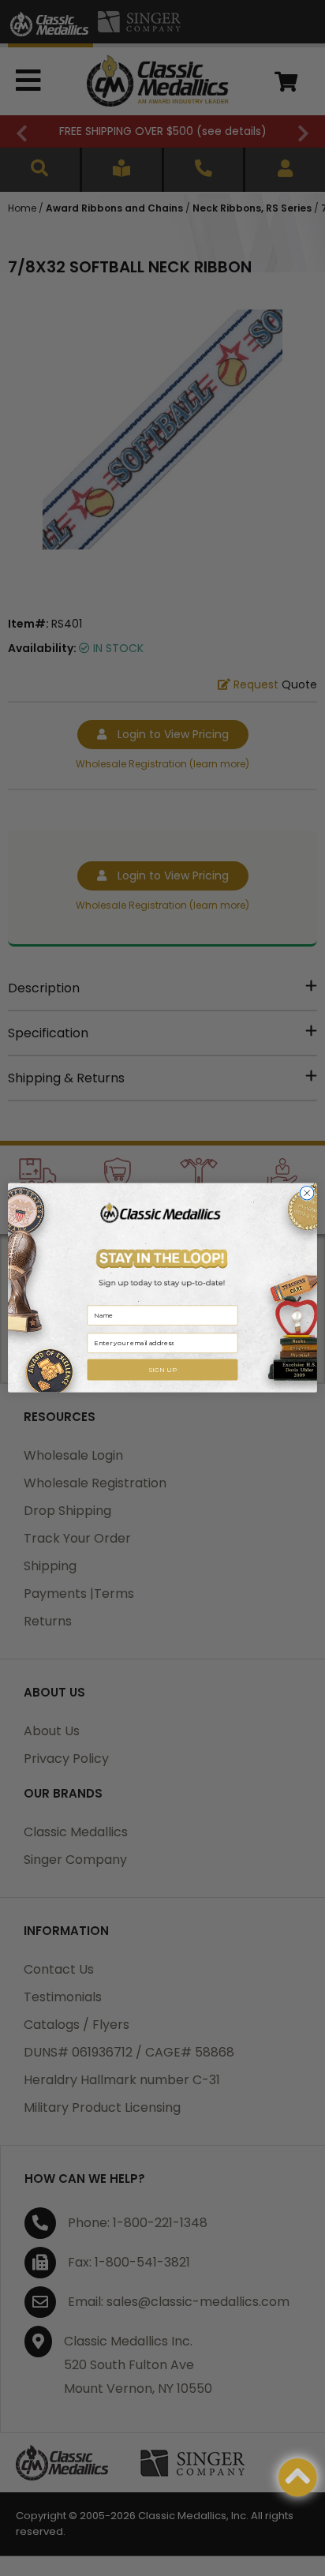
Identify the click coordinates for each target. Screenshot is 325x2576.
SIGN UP (162, 1370)
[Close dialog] (307, 1194)
